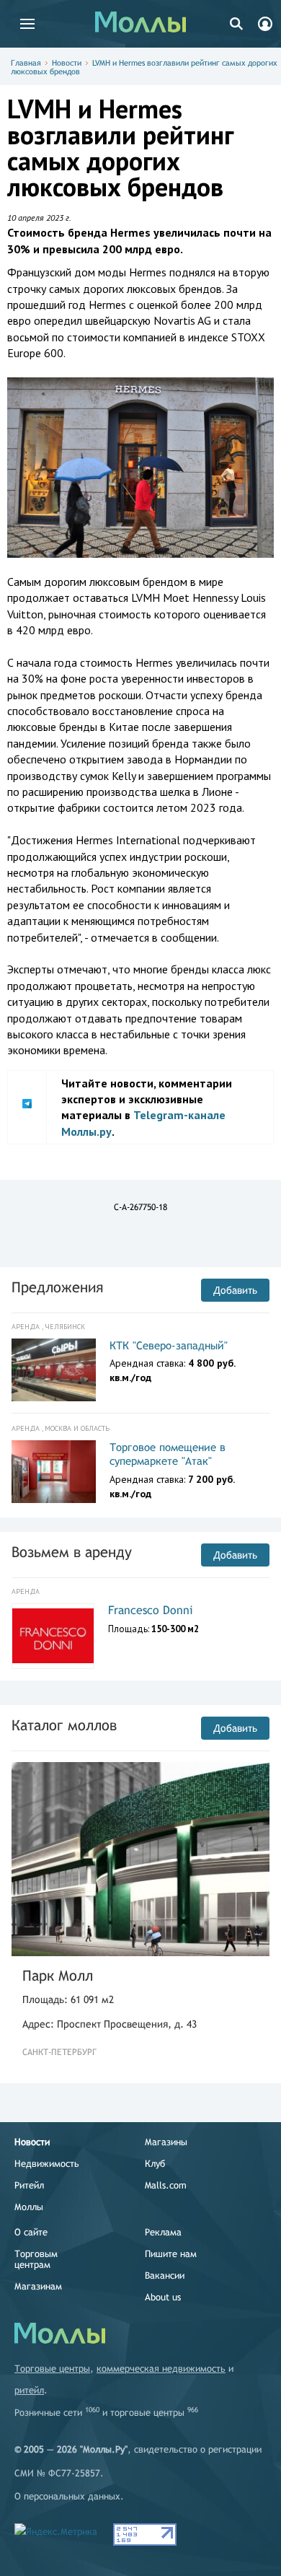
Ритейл (29, 2185)
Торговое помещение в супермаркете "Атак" (168, 1454)
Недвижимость (47, 2164)
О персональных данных (67, 2496)
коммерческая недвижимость (161, 2369)
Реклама (163, 2232)
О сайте (31, 2232)
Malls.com (166, 2185)
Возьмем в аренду (72, 1552)
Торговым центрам (36, 2259)
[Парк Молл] (140, 1859)
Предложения (57, 1287)
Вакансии (165, 2275)
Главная (26, 63)
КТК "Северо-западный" (169, 1345)
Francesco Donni (151, 1610)
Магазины (166, 2142)
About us (163, 2297)
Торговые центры (52, 2369)
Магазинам (38, 2286)
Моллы (29, 2207)
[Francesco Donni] (53, 1636)
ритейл (29, 2390)
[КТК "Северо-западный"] (54, 1370)
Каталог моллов (64, 1725)
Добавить (235, 1290)
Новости (67, 63)
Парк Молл (58, 1975)
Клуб (155, 2164)
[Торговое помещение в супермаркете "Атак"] (54, 1472)
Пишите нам (171, 2254)
